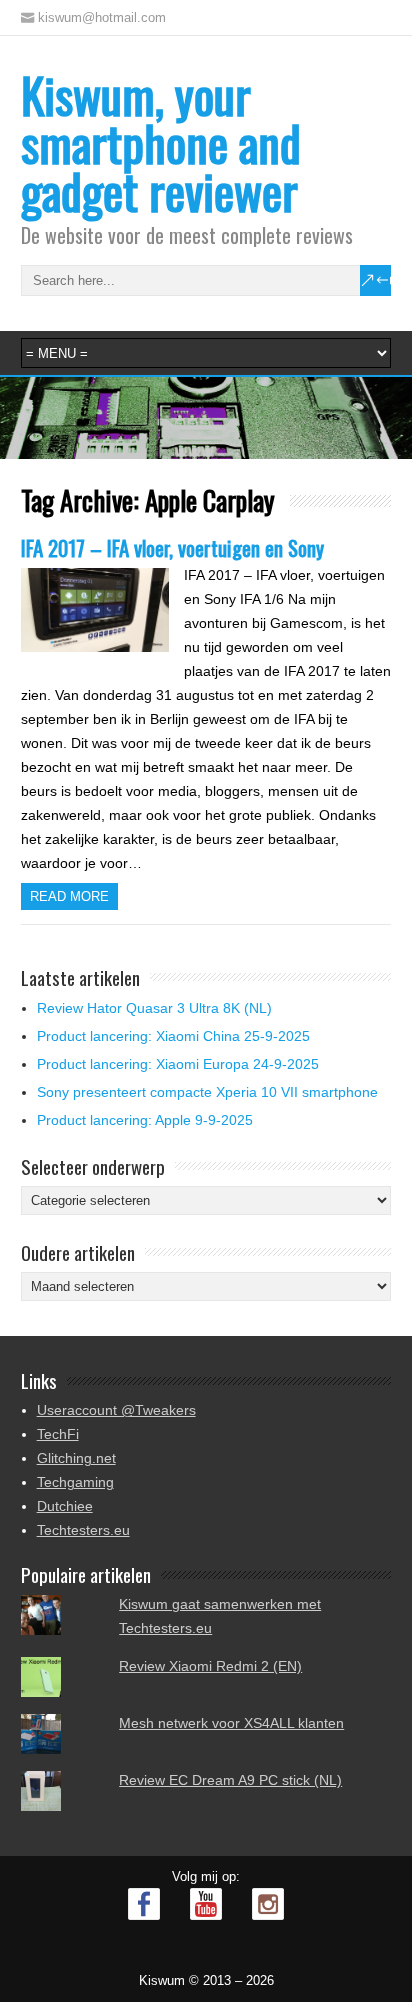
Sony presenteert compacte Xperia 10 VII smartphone (207, 1092)
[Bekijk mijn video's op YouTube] (206, 1904)
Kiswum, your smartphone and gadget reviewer (161, 142)
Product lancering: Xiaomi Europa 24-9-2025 (178, 1064)
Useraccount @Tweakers (116, 1410)
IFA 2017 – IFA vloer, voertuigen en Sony (172, 547)
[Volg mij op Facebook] (144, 1904)
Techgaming (75, 1482)
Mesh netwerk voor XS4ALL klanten (231, 1723)
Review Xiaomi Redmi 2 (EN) (210, 1666)
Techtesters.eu (83, 1530)
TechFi (58, 1434)
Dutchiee (65, 1506)
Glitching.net (76, 1458)
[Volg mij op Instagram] (268, 1904)
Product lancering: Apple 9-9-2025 (145, 1120)
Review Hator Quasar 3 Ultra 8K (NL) (154, 1008)
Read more (69, 896)
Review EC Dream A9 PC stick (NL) (230, 1780)
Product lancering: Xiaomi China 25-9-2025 (173, 1036)
